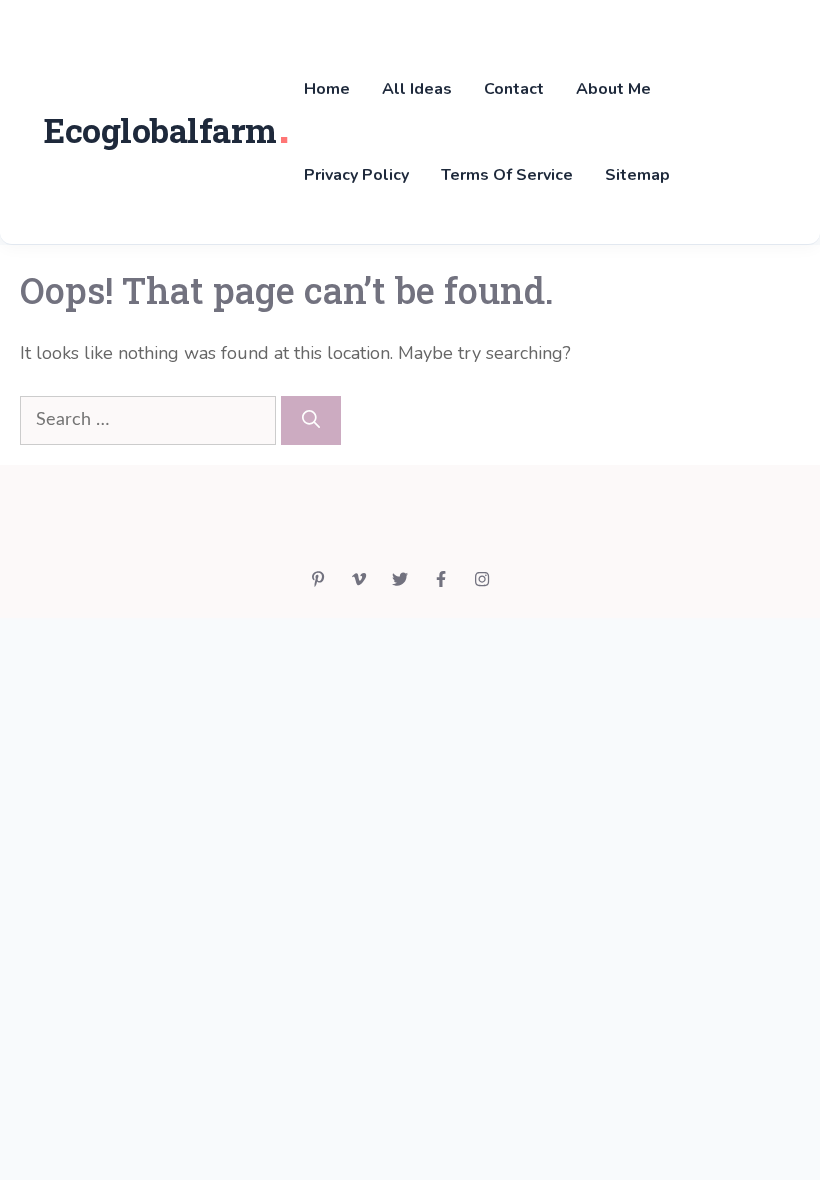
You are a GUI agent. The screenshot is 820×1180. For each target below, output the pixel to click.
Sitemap (637, 175)
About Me (613, 89)
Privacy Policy (356, 175)
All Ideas (417, 89)
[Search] (311, 420)
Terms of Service (507, 175)
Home (327, 89)
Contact (514, 89)
